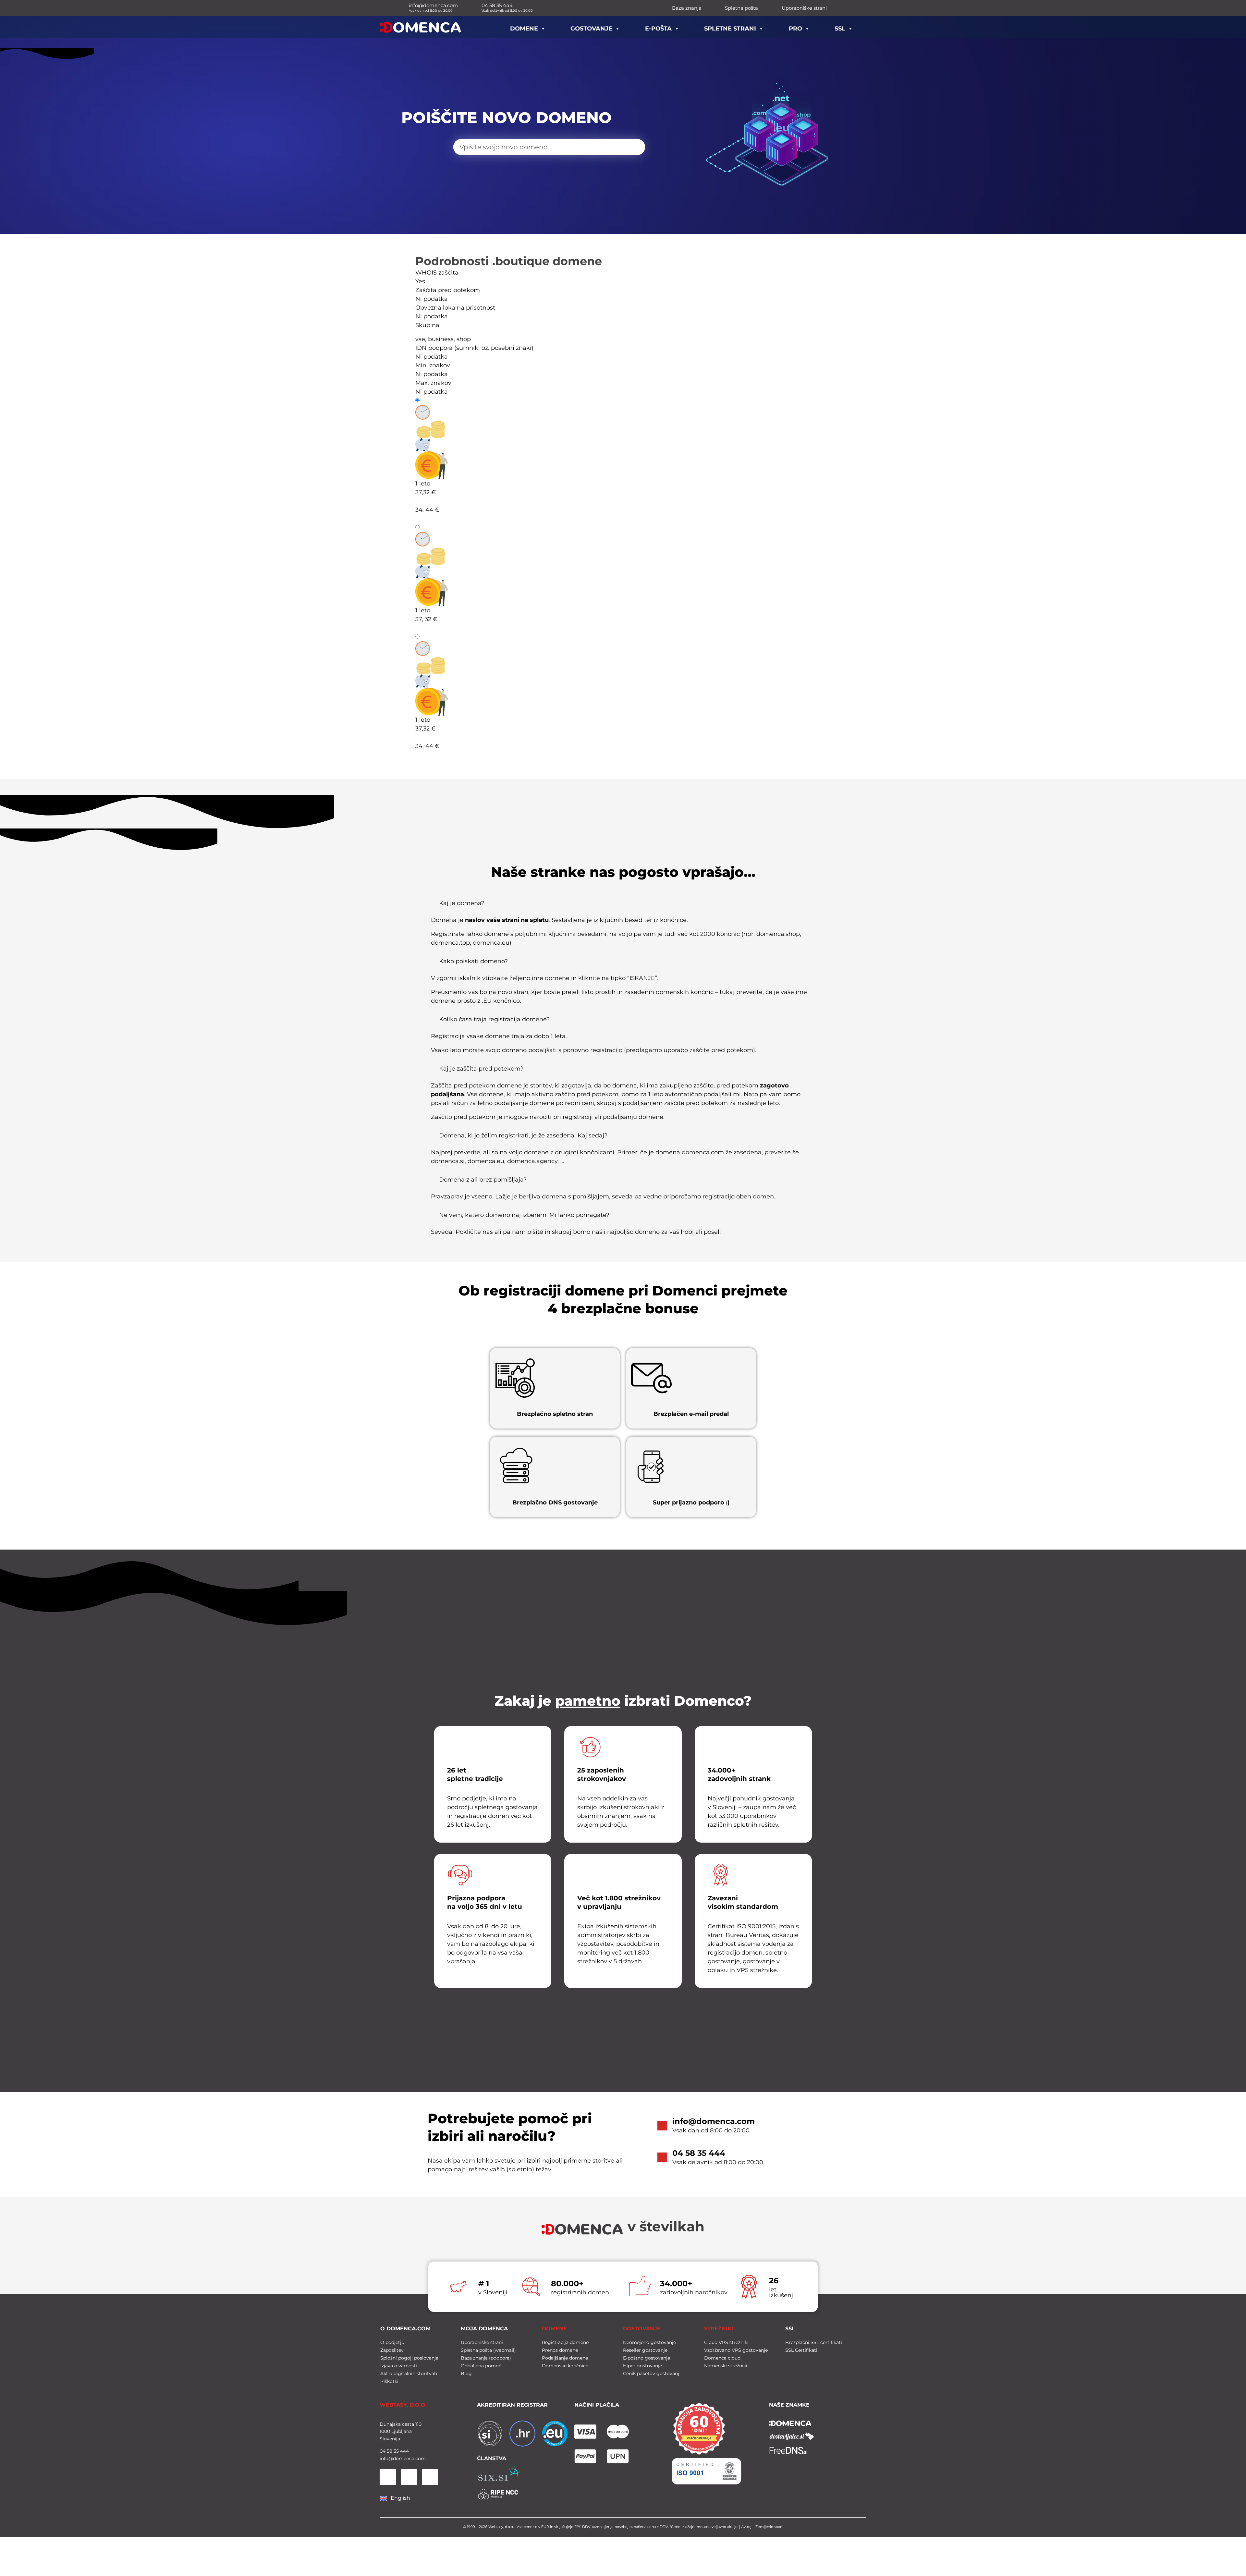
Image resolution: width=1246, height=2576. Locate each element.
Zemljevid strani (769, 2527)
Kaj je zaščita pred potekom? (481, 1069)
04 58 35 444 (699, 2153)
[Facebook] (409, 2477)
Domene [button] (524, 29)
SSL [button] (840, 29)
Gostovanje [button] (591, 29)
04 (383, 2451)
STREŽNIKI (719, 2329)
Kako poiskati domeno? (473, 961)
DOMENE (554, 2329)
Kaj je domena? (462, 903)
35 (396, 2451)
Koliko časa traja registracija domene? (494, 1019)
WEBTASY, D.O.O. (403, 2405)
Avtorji (747, 2527)
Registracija (438, 400)
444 (404, 2451)
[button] (623, 906)
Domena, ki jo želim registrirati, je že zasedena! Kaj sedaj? (523, 1135)
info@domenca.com (714, 2121)
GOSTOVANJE (642, 2329)
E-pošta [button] (658, 29)
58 (389, 2451)
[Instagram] (430, 2477)
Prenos (431, 637)
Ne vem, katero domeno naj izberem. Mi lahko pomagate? (524, 1215)
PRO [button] (795, 29)
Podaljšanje (438, 527)
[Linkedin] (388, 2477)
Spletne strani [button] (730, 29)
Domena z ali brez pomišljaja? (483, 1180)
